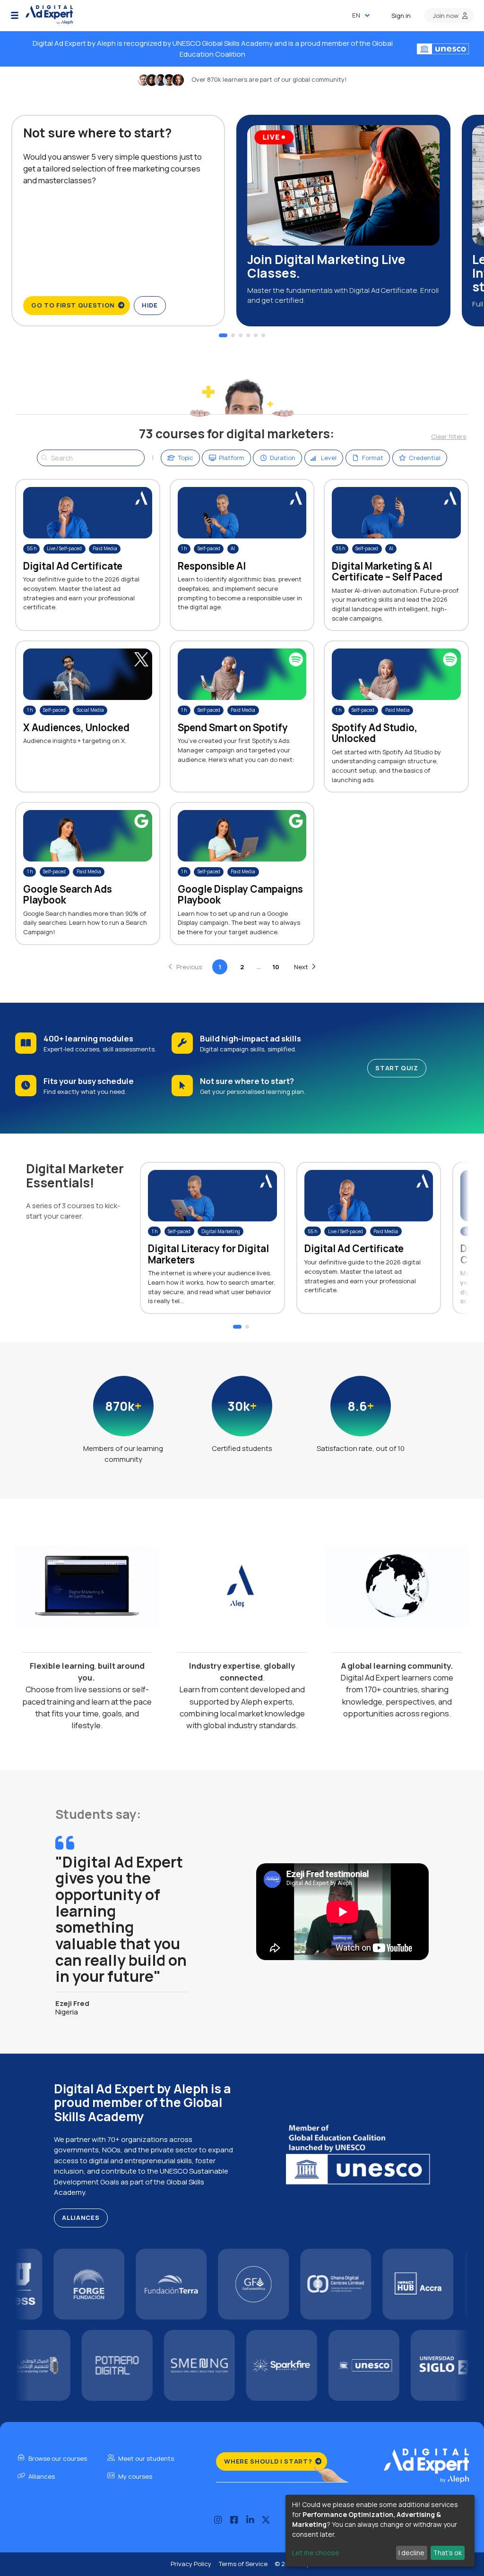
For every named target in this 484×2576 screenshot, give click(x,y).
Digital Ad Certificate (73, 566)
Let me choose (316, 2553)
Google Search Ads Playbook (68, 894)
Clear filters (449, 436)
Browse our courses (57, 2458)
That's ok (447, 2553)
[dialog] (380, 2531)
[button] (15, 16)
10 (276, 967)
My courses (134, 2476)
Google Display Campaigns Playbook (240, 894)
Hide (150, 305)
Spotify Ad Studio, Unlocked (375, 733)
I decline (411, 2553)
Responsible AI (212, 566)
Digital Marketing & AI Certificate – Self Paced (387, 571)
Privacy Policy (191, 2564)
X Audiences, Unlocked (76, 727)
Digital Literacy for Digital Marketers (208, 1254)
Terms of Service (243, 2564)
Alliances (81, 2218)
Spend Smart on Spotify (233, 727)
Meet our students (145, 2458)
